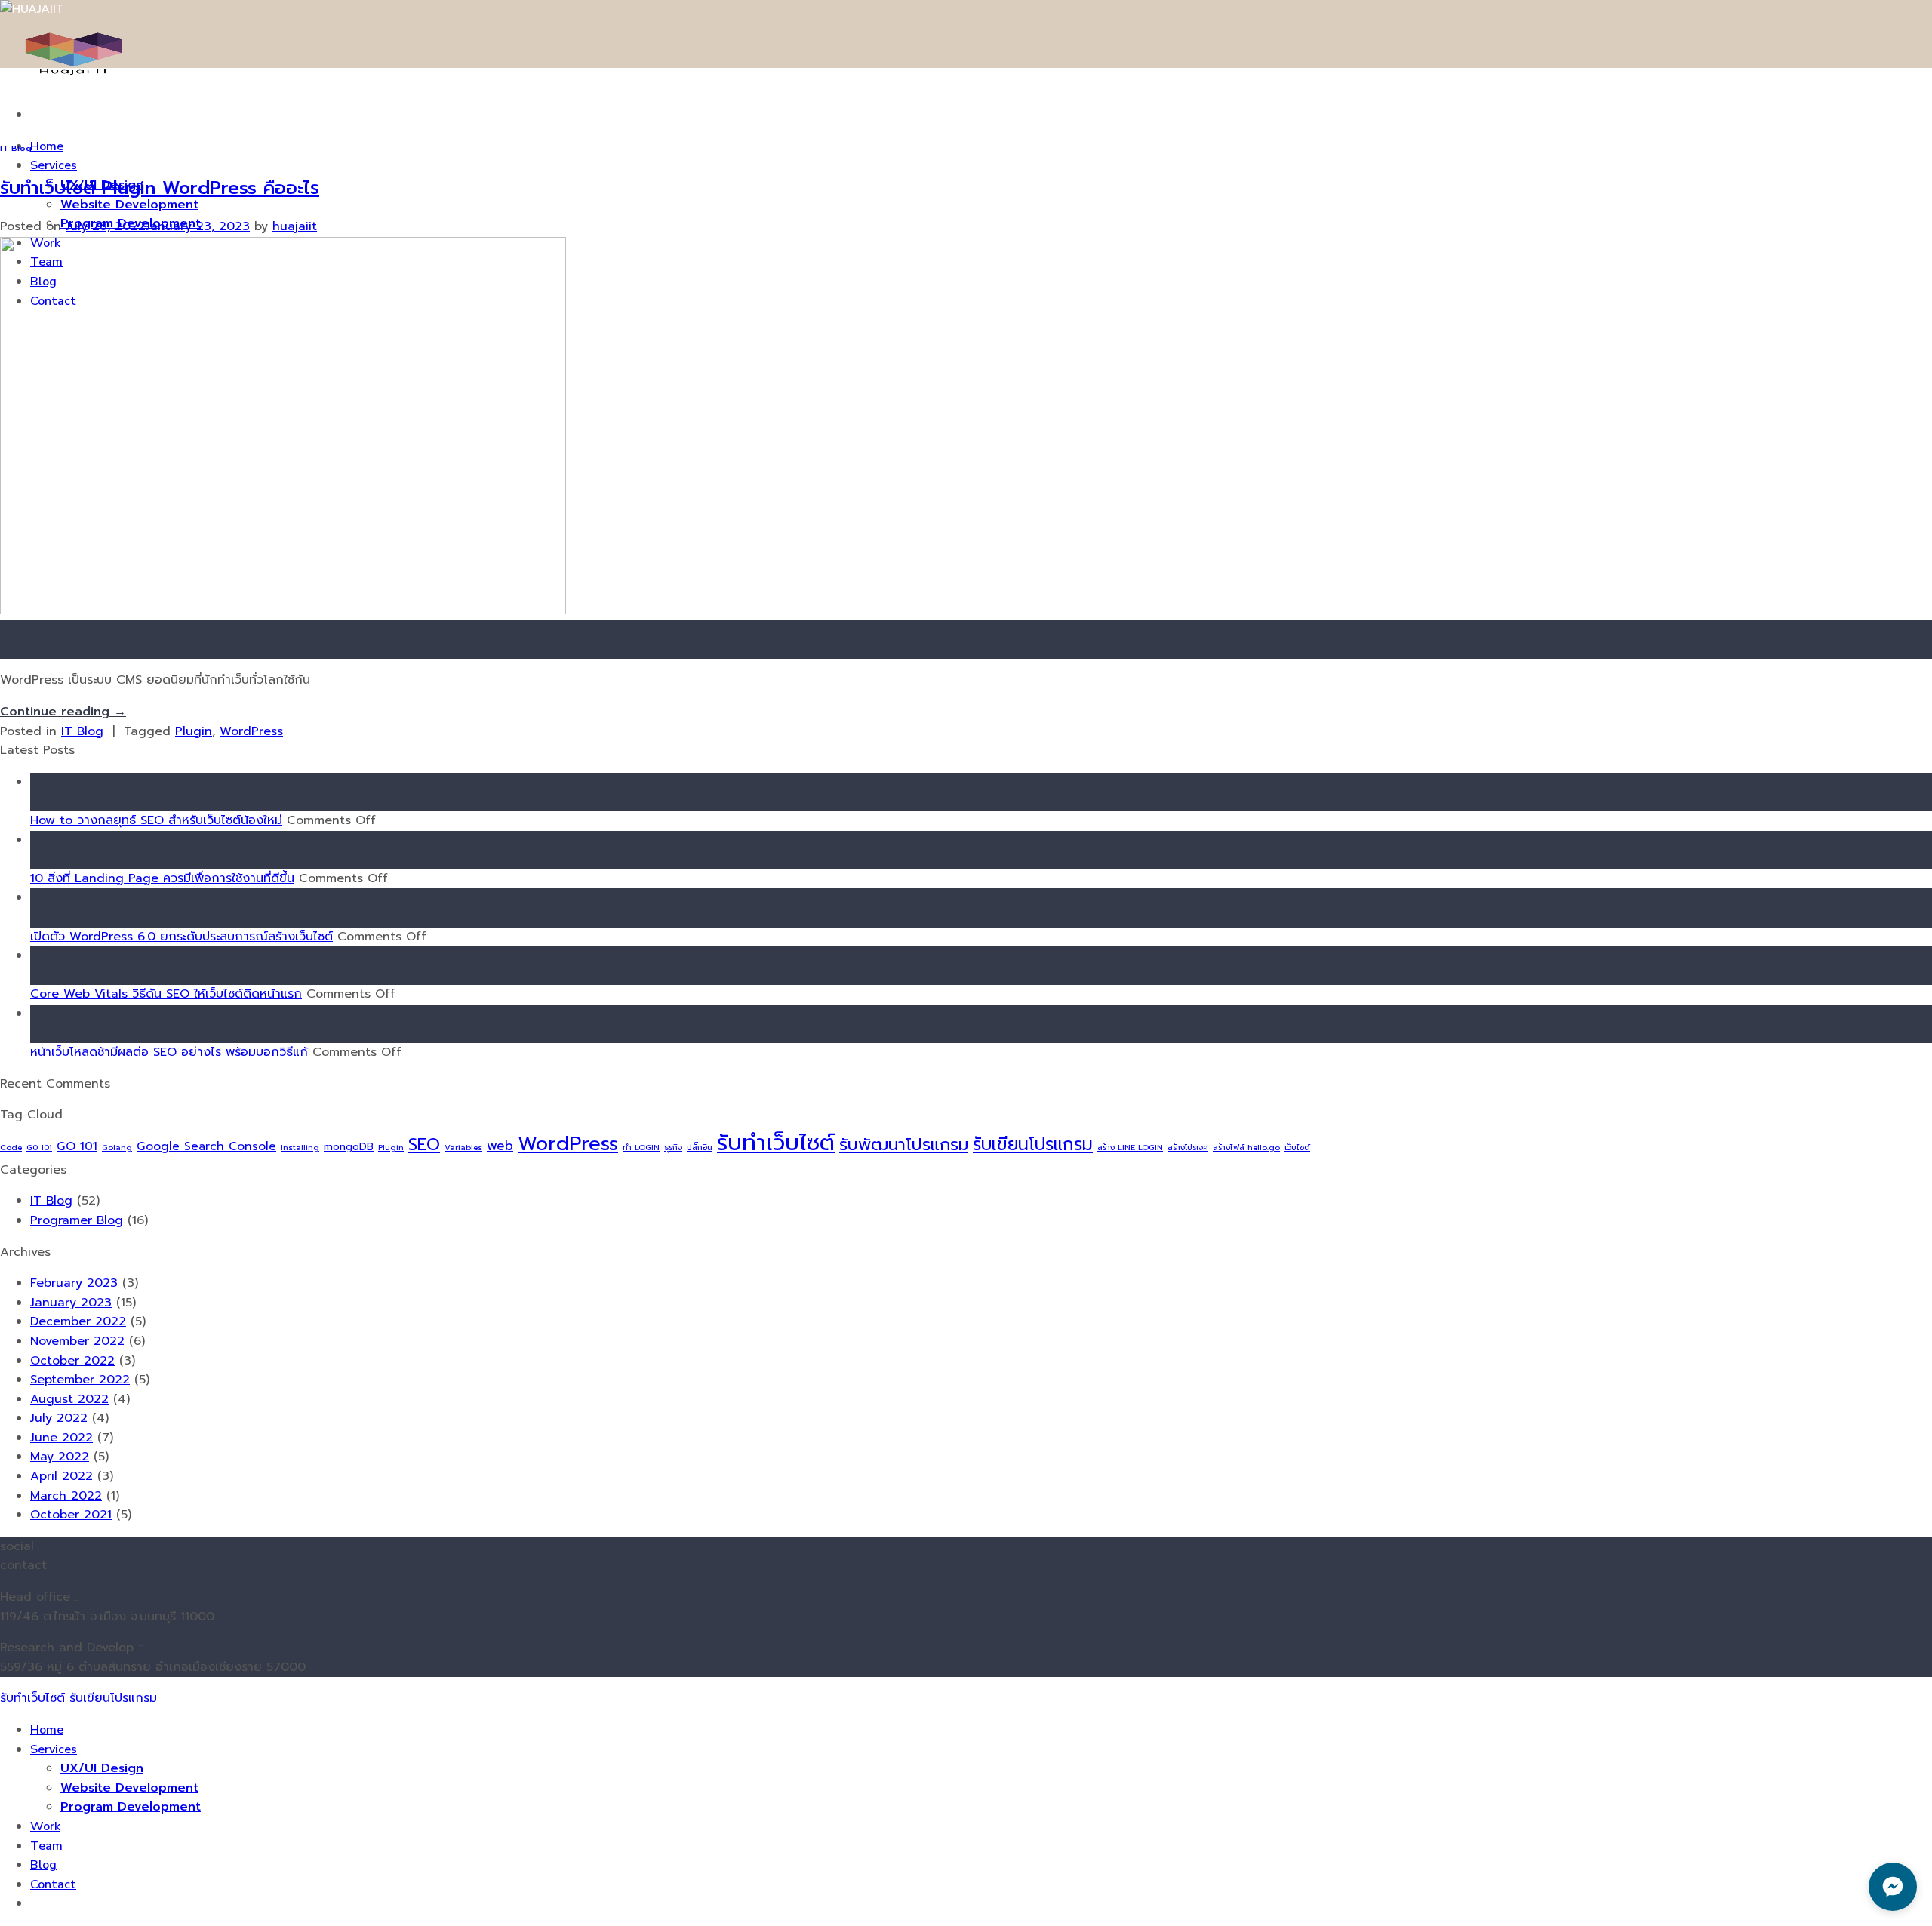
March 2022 (66, 1496)
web (500, 1146)
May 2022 (60, 1457)
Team (46, 1846)
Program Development (131, 1807)
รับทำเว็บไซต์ (776, 1143)
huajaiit (295, 226)
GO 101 (77, 1146)
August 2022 (69, 1399)
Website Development (129, 205)
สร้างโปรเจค (1188, 1147)
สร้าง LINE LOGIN (1130, 1147)
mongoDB (349, 1147)
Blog (43, 1865)
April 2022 (62, 1476)
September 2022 (80, 1380)
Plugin (194, 731)
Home (47, 146)
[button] (1893, 1887)
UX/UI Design (102, 1768)
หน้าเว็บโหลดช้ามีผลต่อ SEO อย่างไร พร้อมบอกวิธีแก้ (169, 1052)
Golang (117, 1147)
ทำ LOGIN (641, 1147)
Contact (53, 1884)
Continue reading (63, 712)
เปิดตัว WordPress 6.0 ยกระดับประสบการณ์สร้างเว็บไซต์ (182, 937)
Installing (300, 1147)
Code (11, 1147)
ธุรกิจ (673, 1147)
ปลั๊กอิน (700, 1147)
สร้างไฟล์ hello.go (1246, 1147)
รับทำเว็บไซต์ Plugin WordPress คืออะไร (160, 188)
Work (45, 1826)
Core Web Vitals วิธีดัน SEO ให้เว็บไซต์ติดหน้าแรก (166, 994)
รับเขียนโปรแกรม (1033, 1145)
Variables (463, 1147)
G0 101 (39, 1147)
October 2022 (72, 1361)
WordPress (251, 731)
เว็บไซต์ (1297, 1147)
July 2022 (59, 1418)
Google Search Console (206, 1146)
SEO (424, 1145)
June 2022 (62, 1438)
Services (54, 165)
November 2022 (77, 1341)
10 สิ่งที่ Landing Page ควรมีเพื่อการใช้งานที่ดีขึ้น (162, 878)
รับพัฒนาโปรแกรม (904, 1145)
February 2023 (74, 1283)
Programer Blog (77, 1220)
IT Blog (16, 148)
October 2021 (71, 1515)
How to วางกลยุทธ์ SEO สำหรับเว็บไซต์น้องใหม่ (156, 820)
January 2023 (71, 1303)
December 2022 (78, 1321)
